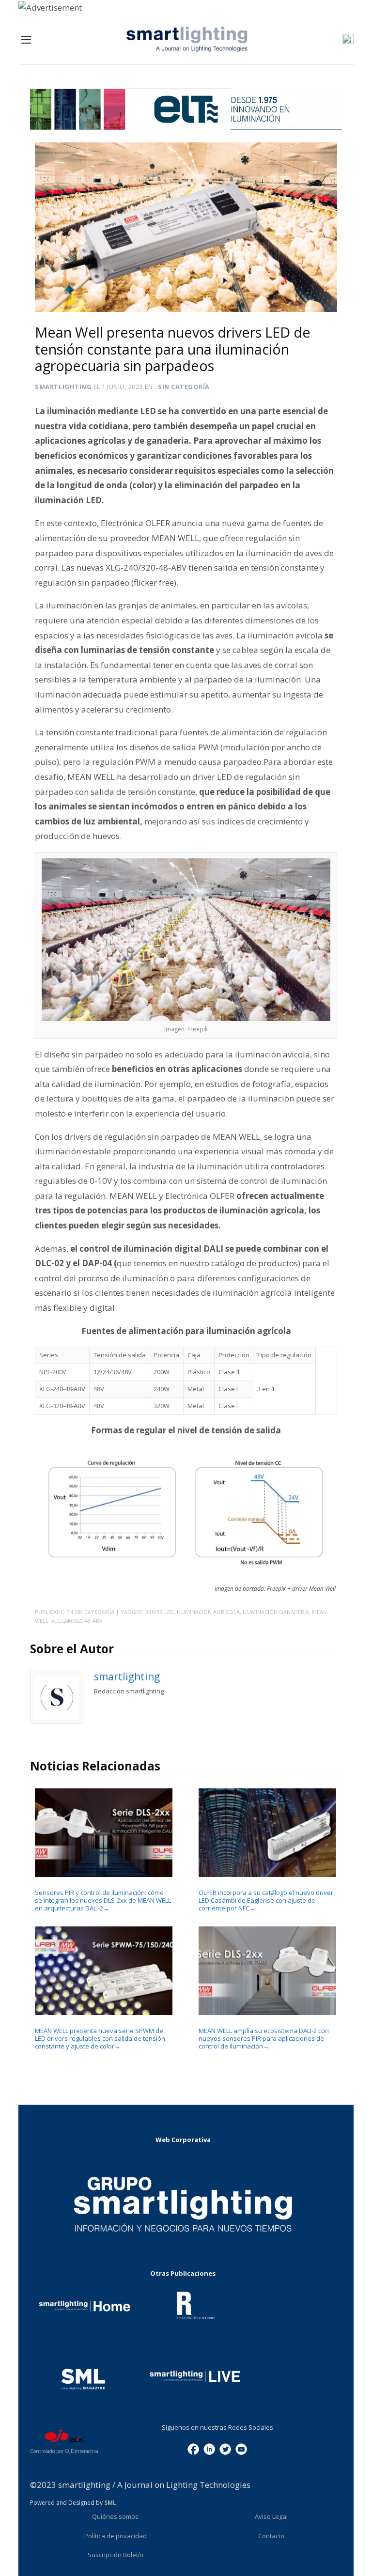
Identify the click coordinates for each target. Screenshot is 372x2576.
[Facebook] (193, 2449)
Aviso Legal (271, 2516)
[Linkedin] (209, 2449)
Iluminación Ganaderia (276, 1612)
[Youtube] (241, 2449)
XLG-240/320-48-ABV (77, 1621)
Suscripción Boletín (116, 2555)
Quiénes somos (115, 2516)
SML (110, 2503)
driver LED (159, 1612)
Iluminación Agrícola (208, 1612)
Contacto (271, 2536)
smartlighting (63, 387)
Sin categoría (184, 387)
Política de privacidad (116, 2536)
